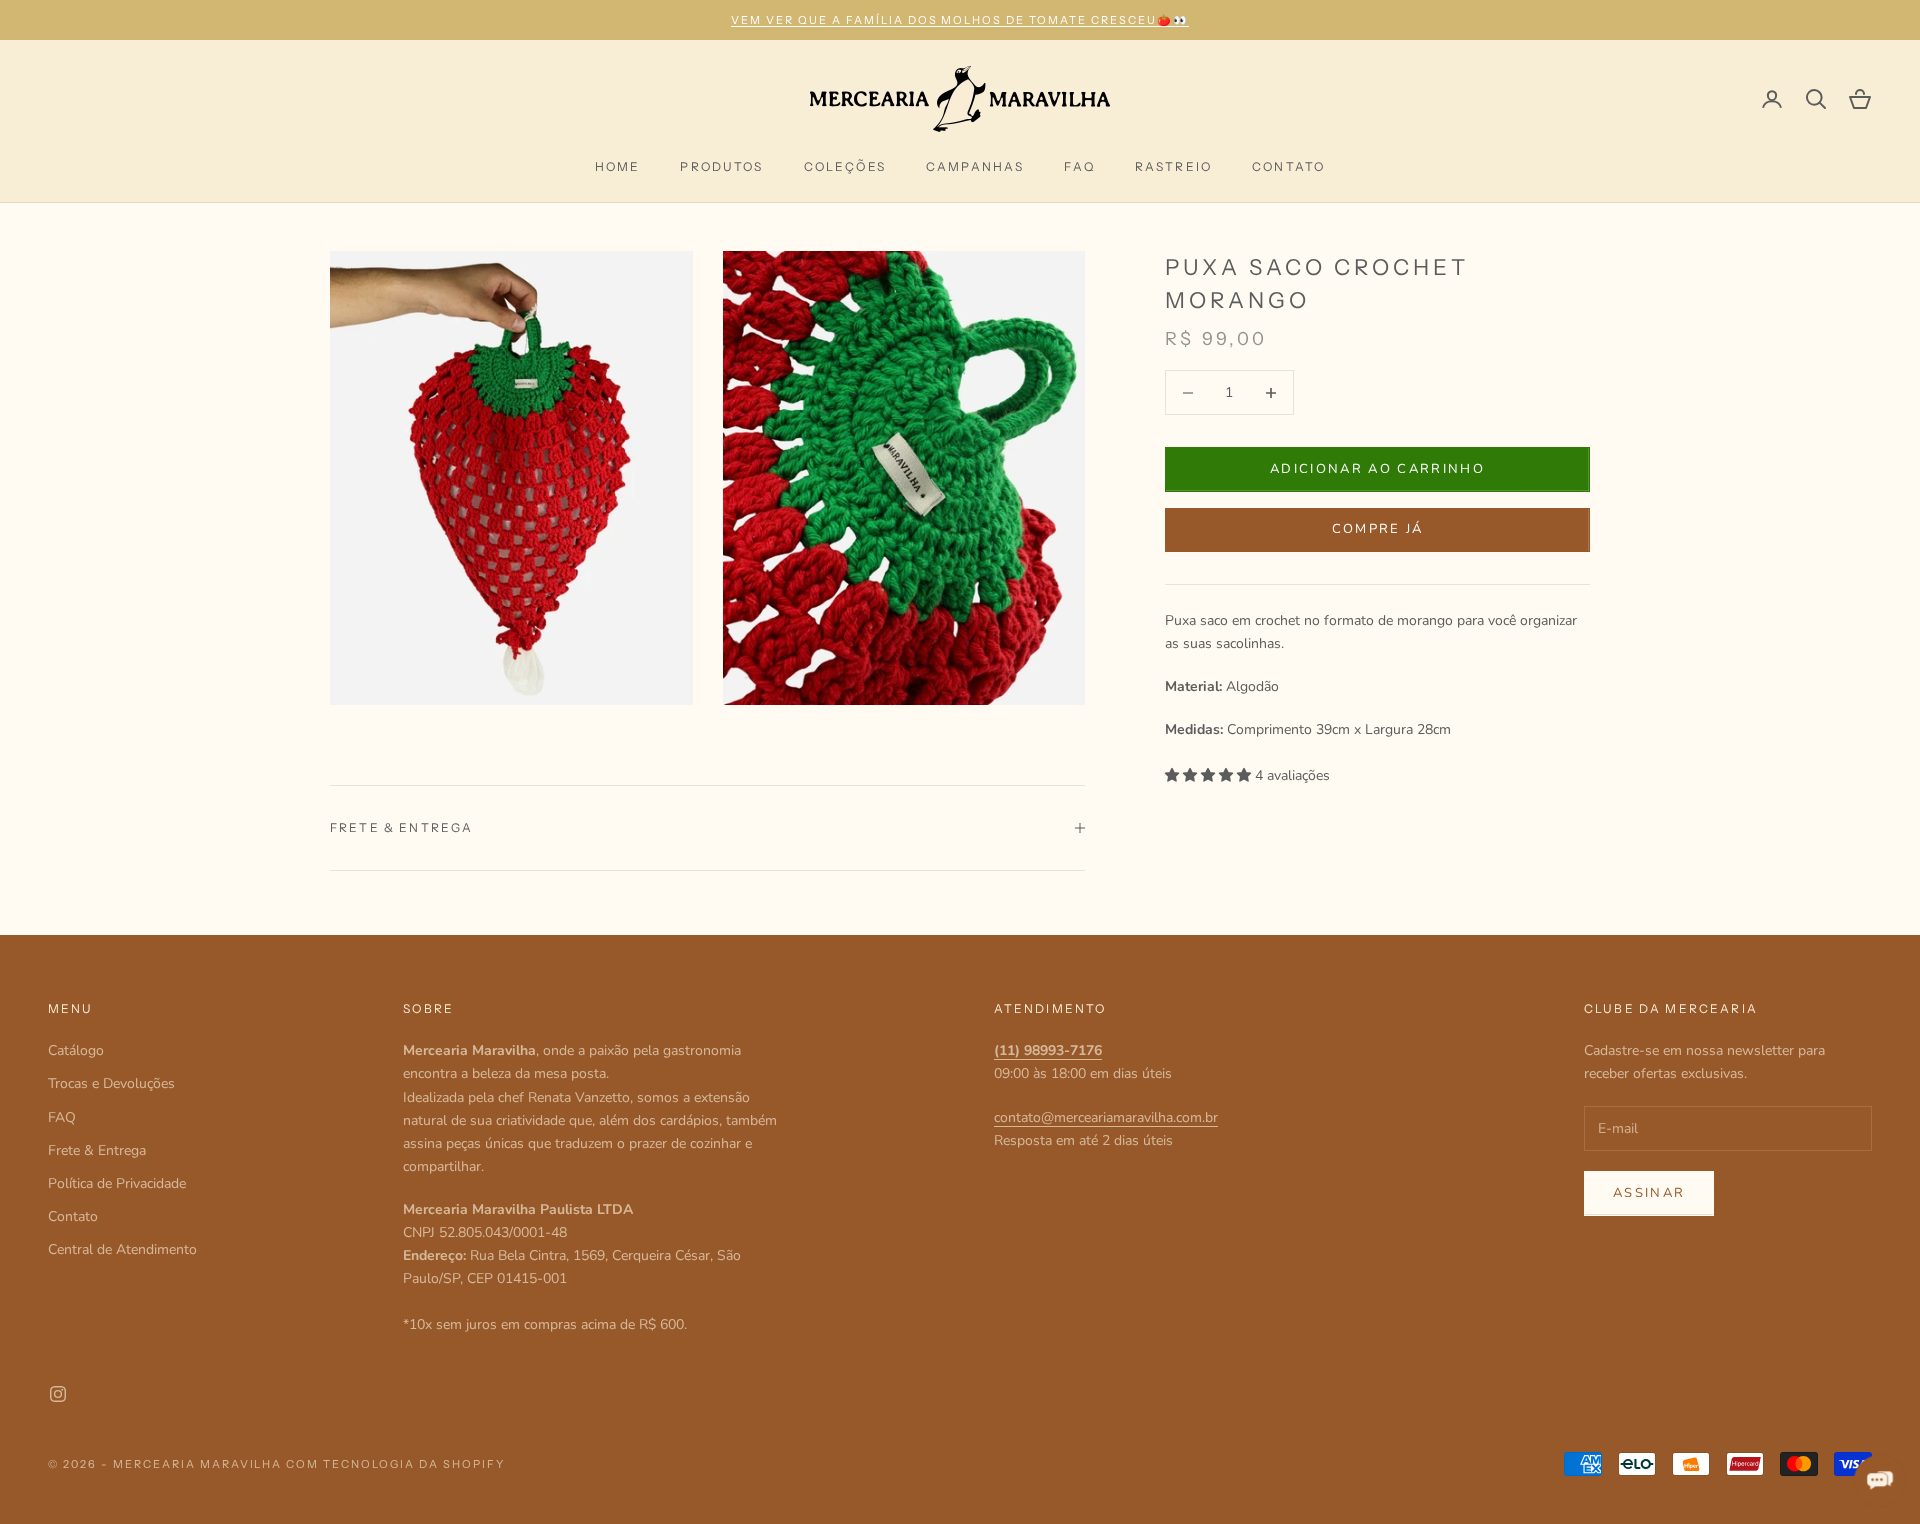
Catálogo (76, 1050)
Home (618, 166)
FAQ (1079, 166)
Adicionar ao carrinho (1377, 469)
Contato (1288, 166)
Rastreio (1173, 166)
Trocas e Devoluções (111, 1083)
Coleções (845, 166)
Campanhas (975, 166)
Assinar (1649, 1193)
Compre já (1378, 529)
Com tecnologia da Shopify (395, 1464)
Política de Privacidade (117, 1183)
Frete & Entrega (97, 1150)
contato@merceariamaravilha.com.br (1106, 1117)
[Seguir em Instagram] (58, 1394)
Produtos (721, 166)
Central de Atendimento (122, 1249)
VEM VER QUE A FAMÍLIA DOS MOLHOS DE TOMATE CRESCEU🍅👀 (960, 20)
